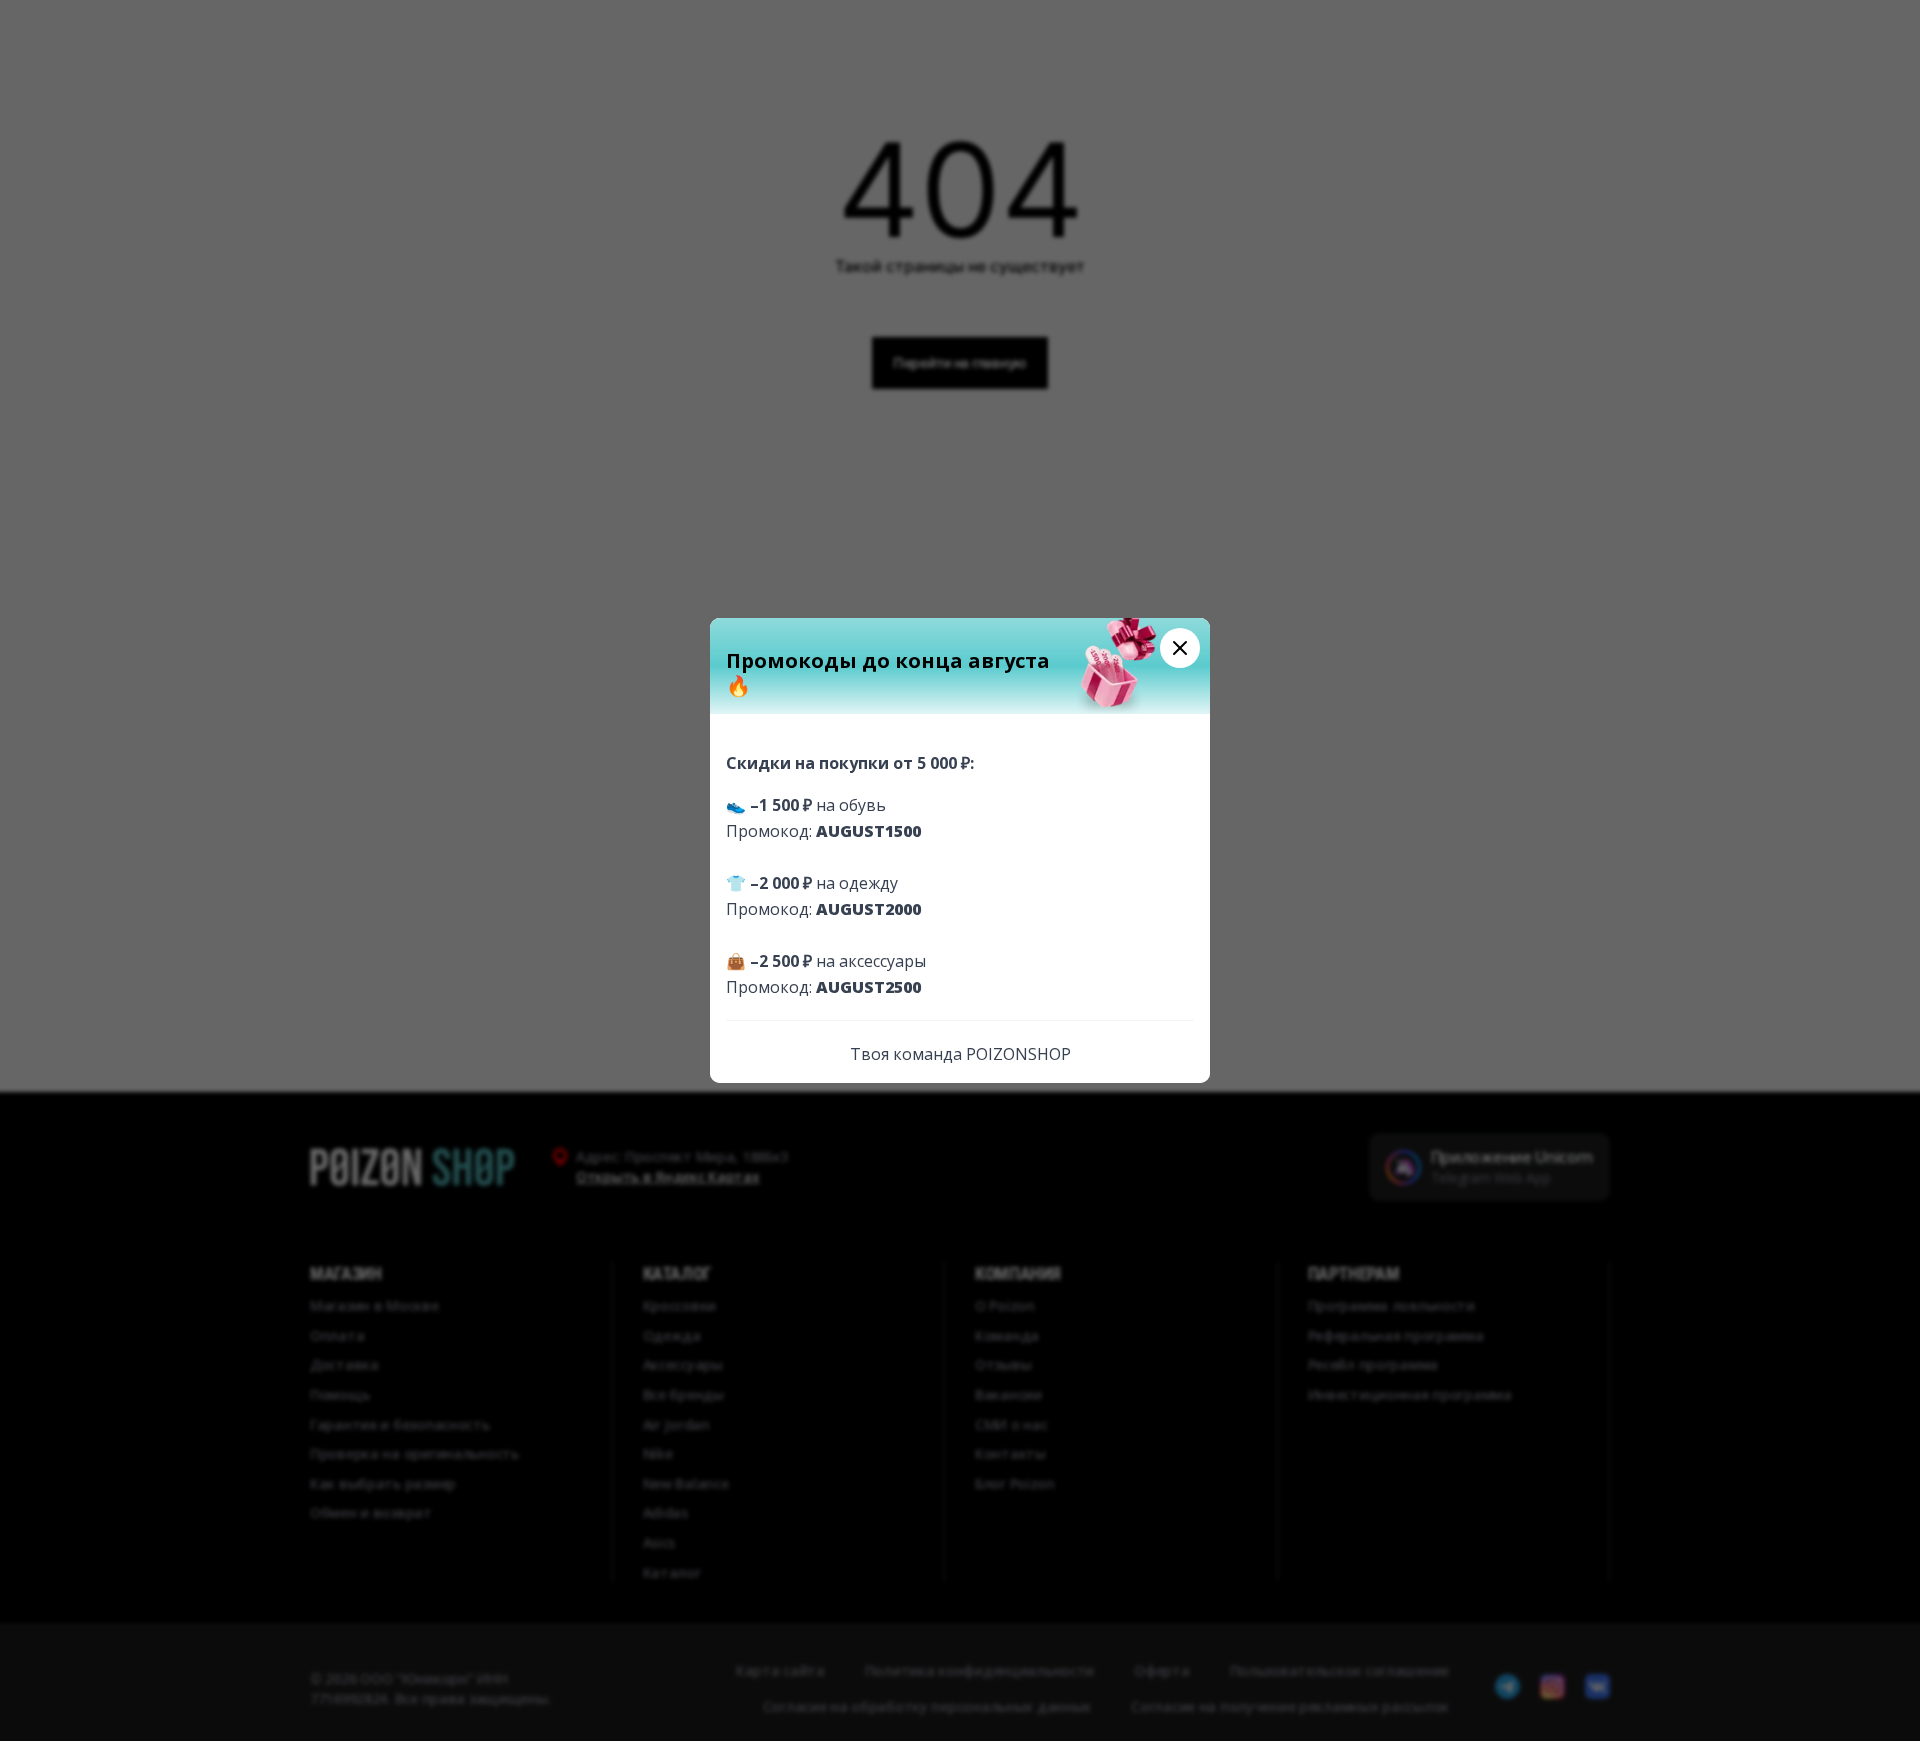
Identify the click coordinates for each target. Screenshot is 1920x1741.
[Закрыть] (1180, 648)
